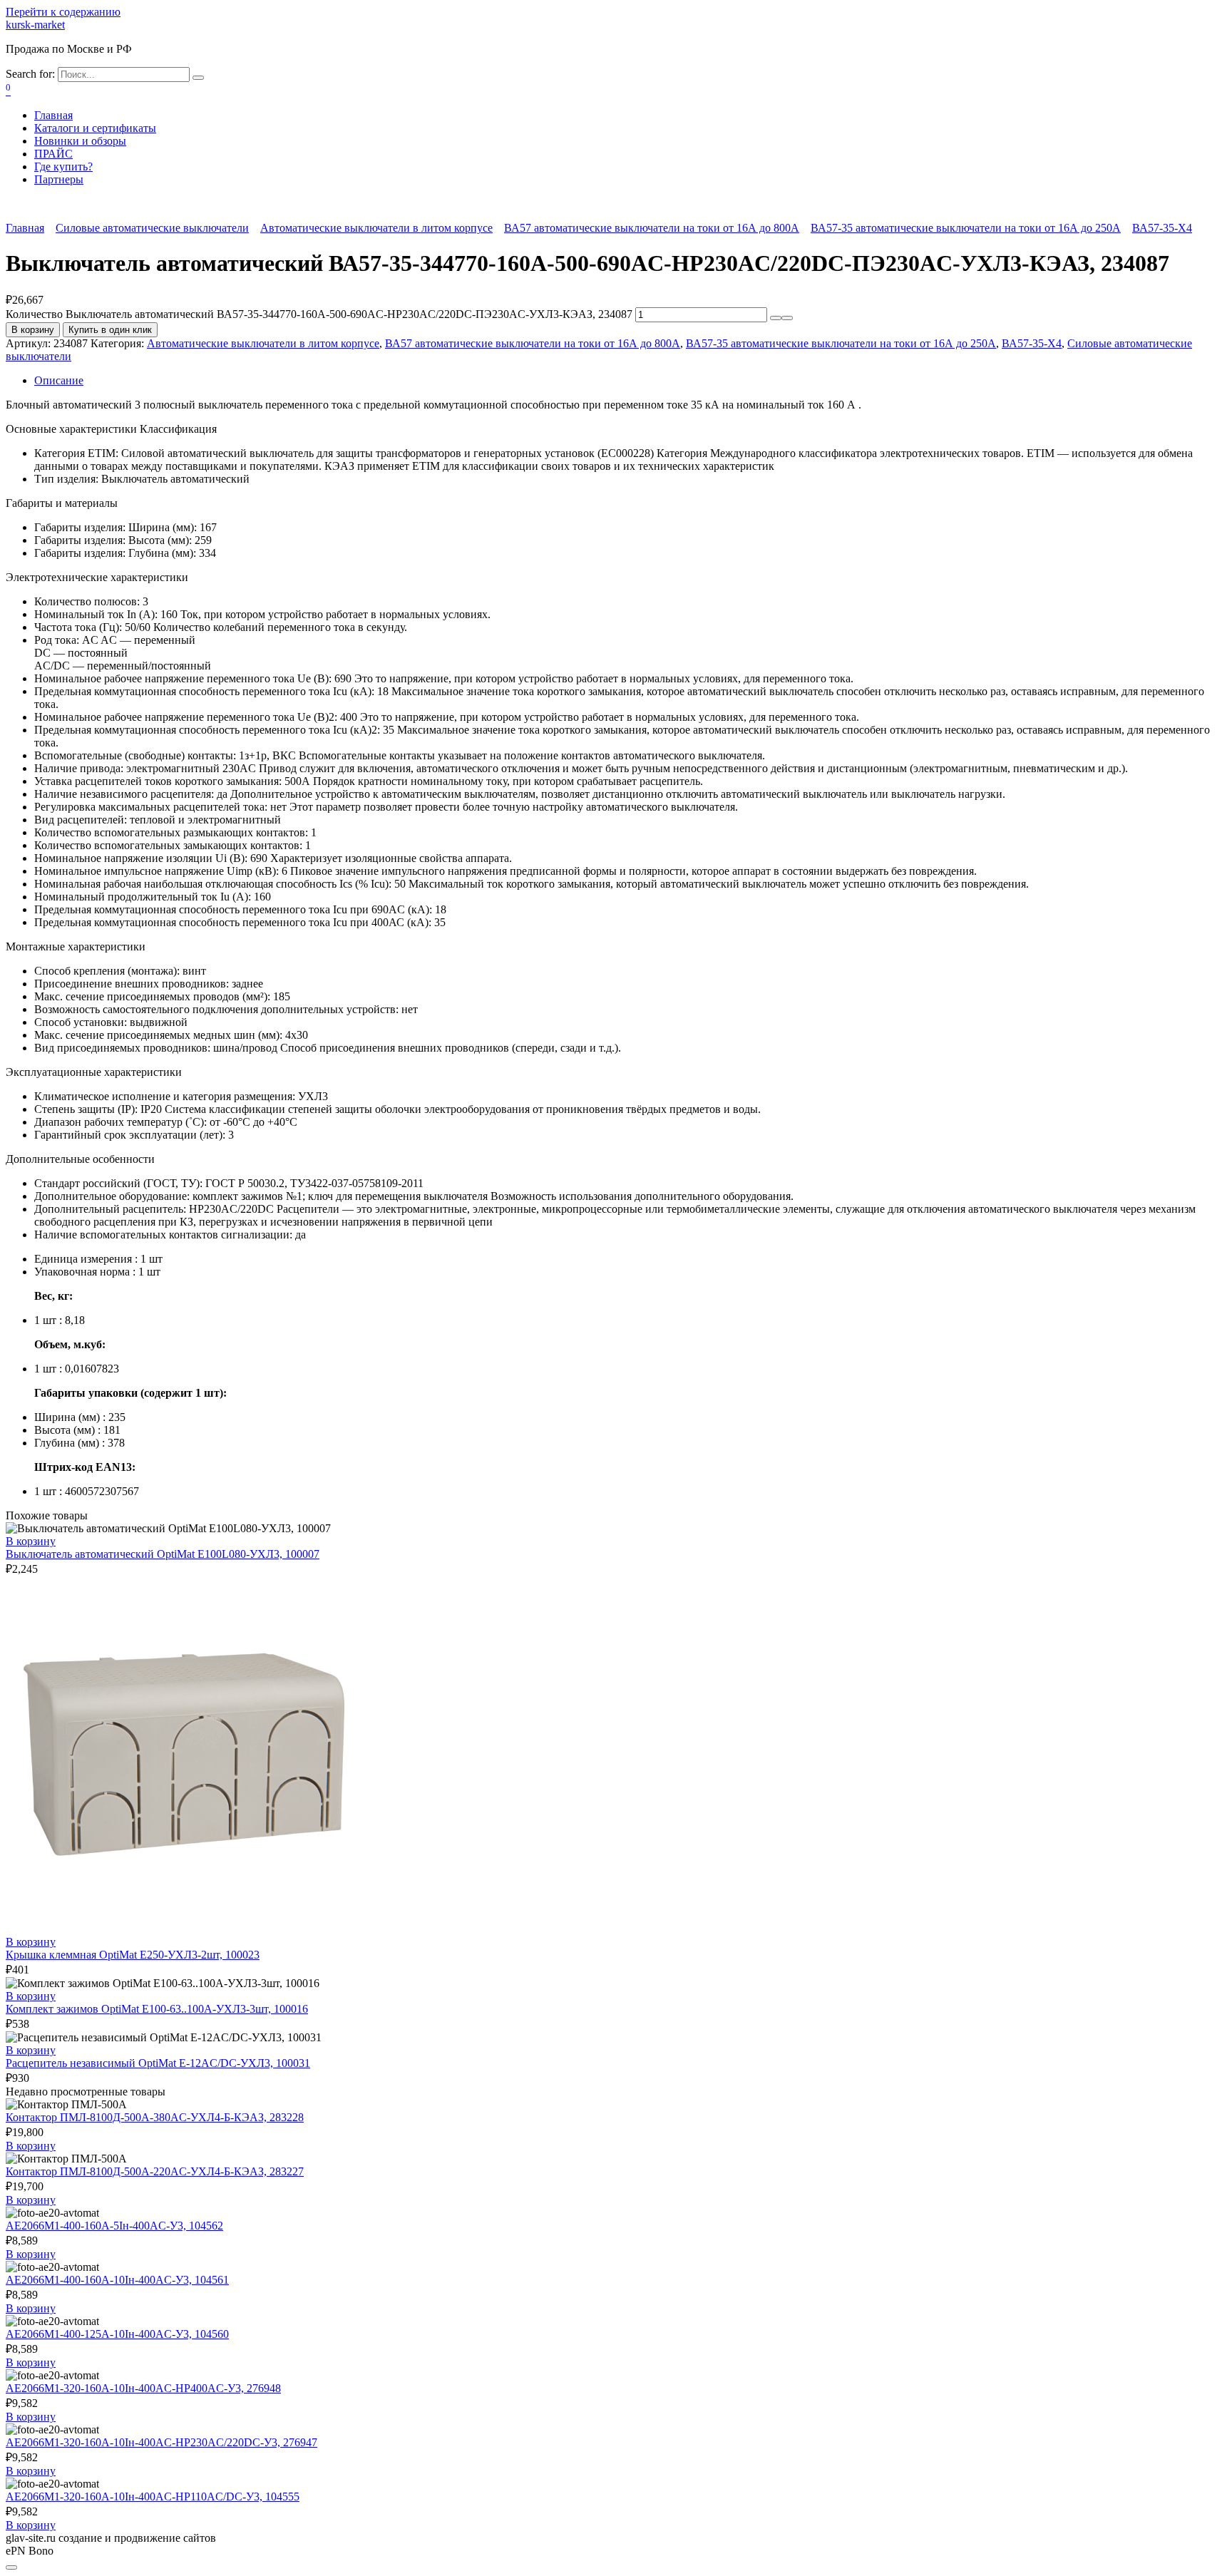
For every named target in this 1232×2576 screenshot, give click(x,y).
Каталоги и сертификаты (95, 128)
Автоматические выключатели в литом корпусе (376, 228)
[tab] (630, 381)
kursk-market (35, 25)
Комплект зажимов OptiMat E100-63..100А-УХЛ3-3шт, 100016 (157, 2009)
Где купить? (63, 166)
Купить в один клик (110, 330)
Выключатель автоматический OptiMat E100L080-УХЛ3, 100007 (163, 1554)
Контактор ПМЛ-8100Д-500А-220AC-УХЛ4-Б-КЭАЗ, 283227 (155, 2171)
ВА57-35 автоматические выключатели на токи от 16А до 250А (966, 228)
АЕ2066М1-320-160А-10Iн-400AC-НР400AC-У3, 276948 (143, 2388)
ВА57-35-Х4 (1162, 228)
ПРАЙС (53, 154)
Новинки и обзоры (80, 141)
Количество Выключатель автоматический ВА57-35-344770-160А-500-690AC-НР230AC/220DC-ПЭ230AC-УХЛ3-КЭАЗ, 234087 (319, 314)
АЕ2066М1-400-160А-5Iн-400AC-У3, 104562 (114, 2226)
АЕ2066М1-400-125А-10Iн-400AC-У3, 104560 (117, 2334)
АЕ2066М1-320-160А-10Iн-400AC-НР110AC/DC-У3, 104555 (153, 2497)
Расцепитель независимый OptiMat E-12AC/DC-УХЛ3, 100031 (158, 2063)
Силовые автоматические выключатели (152, 228)
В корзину (33, 330)
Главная (53, 115)
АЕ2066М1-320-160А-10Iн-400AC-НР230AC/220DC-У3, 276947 (161, 2442)
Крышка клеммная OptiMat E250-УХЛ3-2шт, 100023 (133, 1955)
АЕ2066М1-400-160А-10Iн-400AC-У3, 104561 (117, 2280)
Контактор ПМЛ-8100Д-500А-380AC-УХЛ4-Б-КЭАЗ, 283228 (155, 2117)
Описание (59, 380)
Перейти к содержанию (63, 12)
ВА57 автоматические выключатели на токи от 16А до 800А (652, 228)
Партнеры (59, 179)
